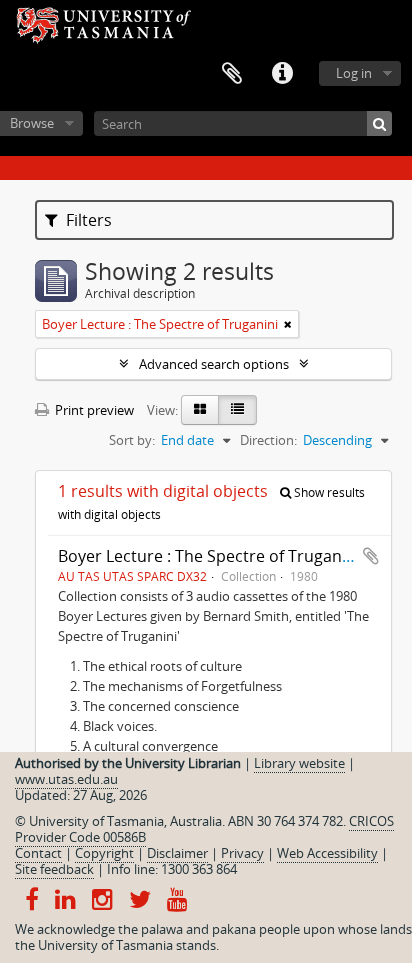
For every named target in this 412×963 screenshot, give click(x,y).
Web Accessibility (327, 853)
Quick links (282, 74)
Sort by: (132, 440)
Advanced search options (214, 364)
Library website (299, 763)
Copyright (104, 853)
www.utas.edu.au (66, 779)
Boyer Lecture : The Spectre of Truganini (209, 556)
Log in (354, 73)
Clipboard (232, 74)
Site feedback (54, 869)
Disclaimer (177, 853)
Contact (38, 853)
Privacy (242, 853)
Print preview (93, 410)
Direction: (268, 440)
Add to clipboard (371, 556)
